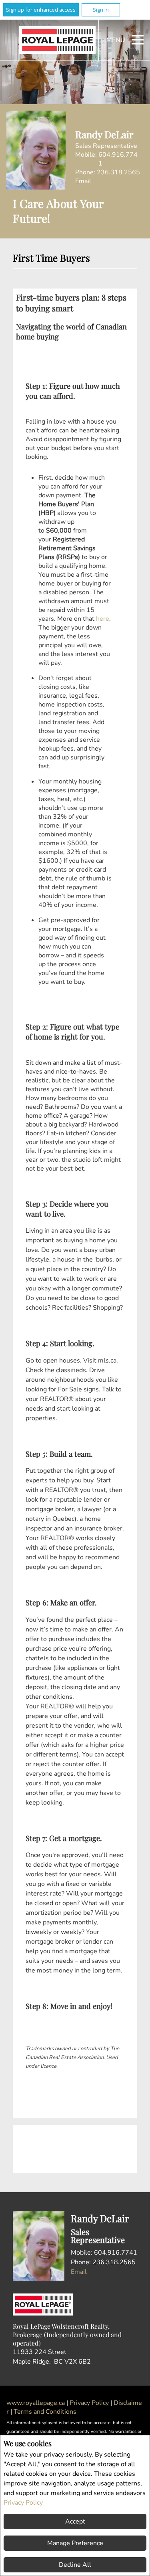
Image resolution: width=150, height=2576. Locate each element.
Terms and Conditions (45, 2412)
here (103, 619)
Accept (75, 2521)
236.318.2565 (118, 172)
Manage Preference (75, 2543)
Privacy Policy (23, 2503)
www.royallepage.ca (36, 2403)
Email (83, 181)
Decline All (75, 2565)
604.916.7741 (118, 159)
